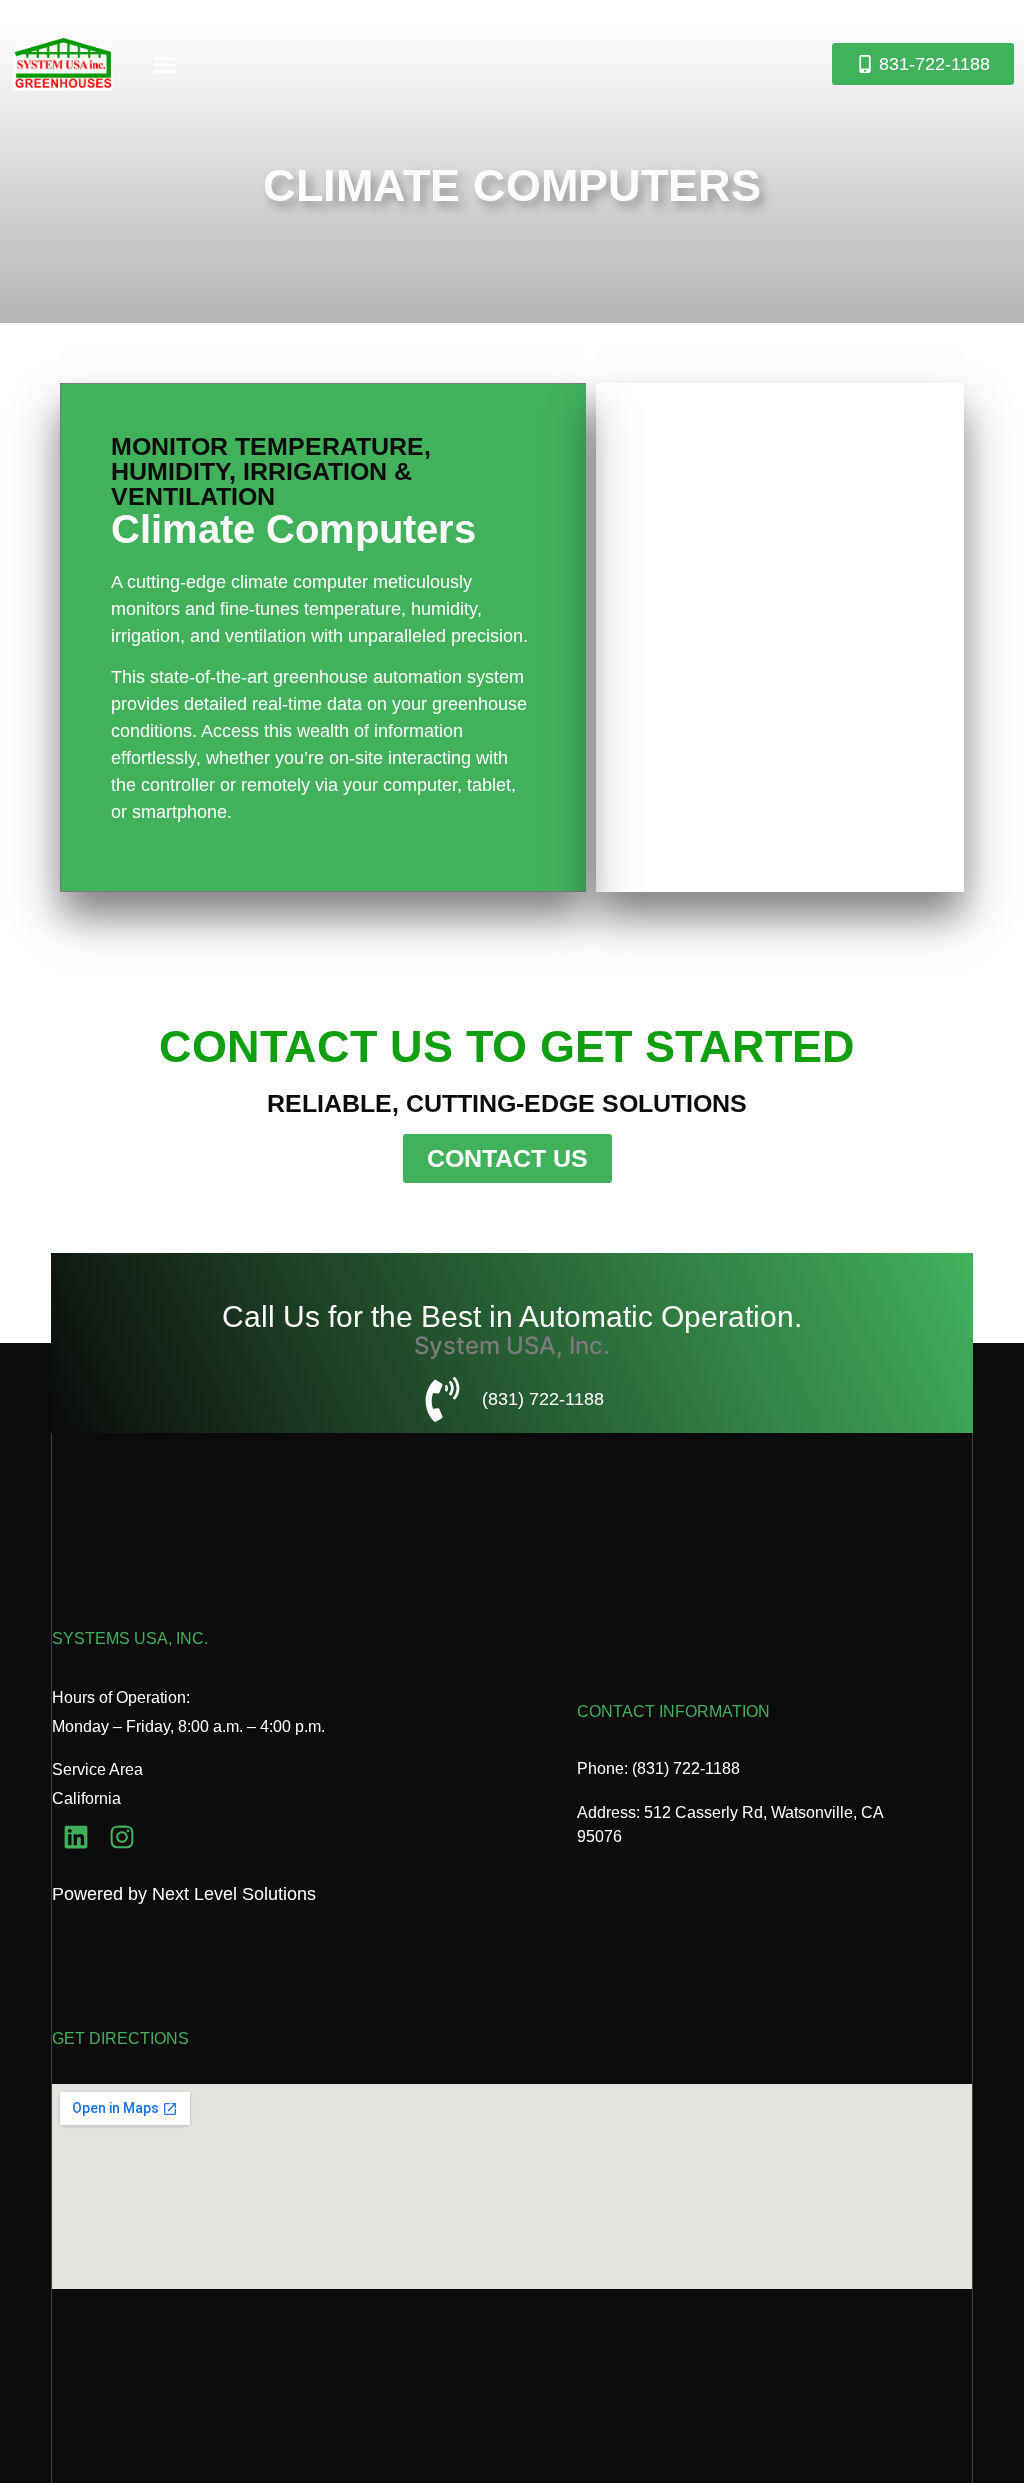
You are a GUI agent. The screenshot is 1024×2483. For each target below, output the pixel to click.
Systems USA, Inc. (130, 1638)
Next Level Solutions (234, 1894)
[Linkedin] (75, 1837)
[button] (165, 64)
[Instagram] (122, 1837)
